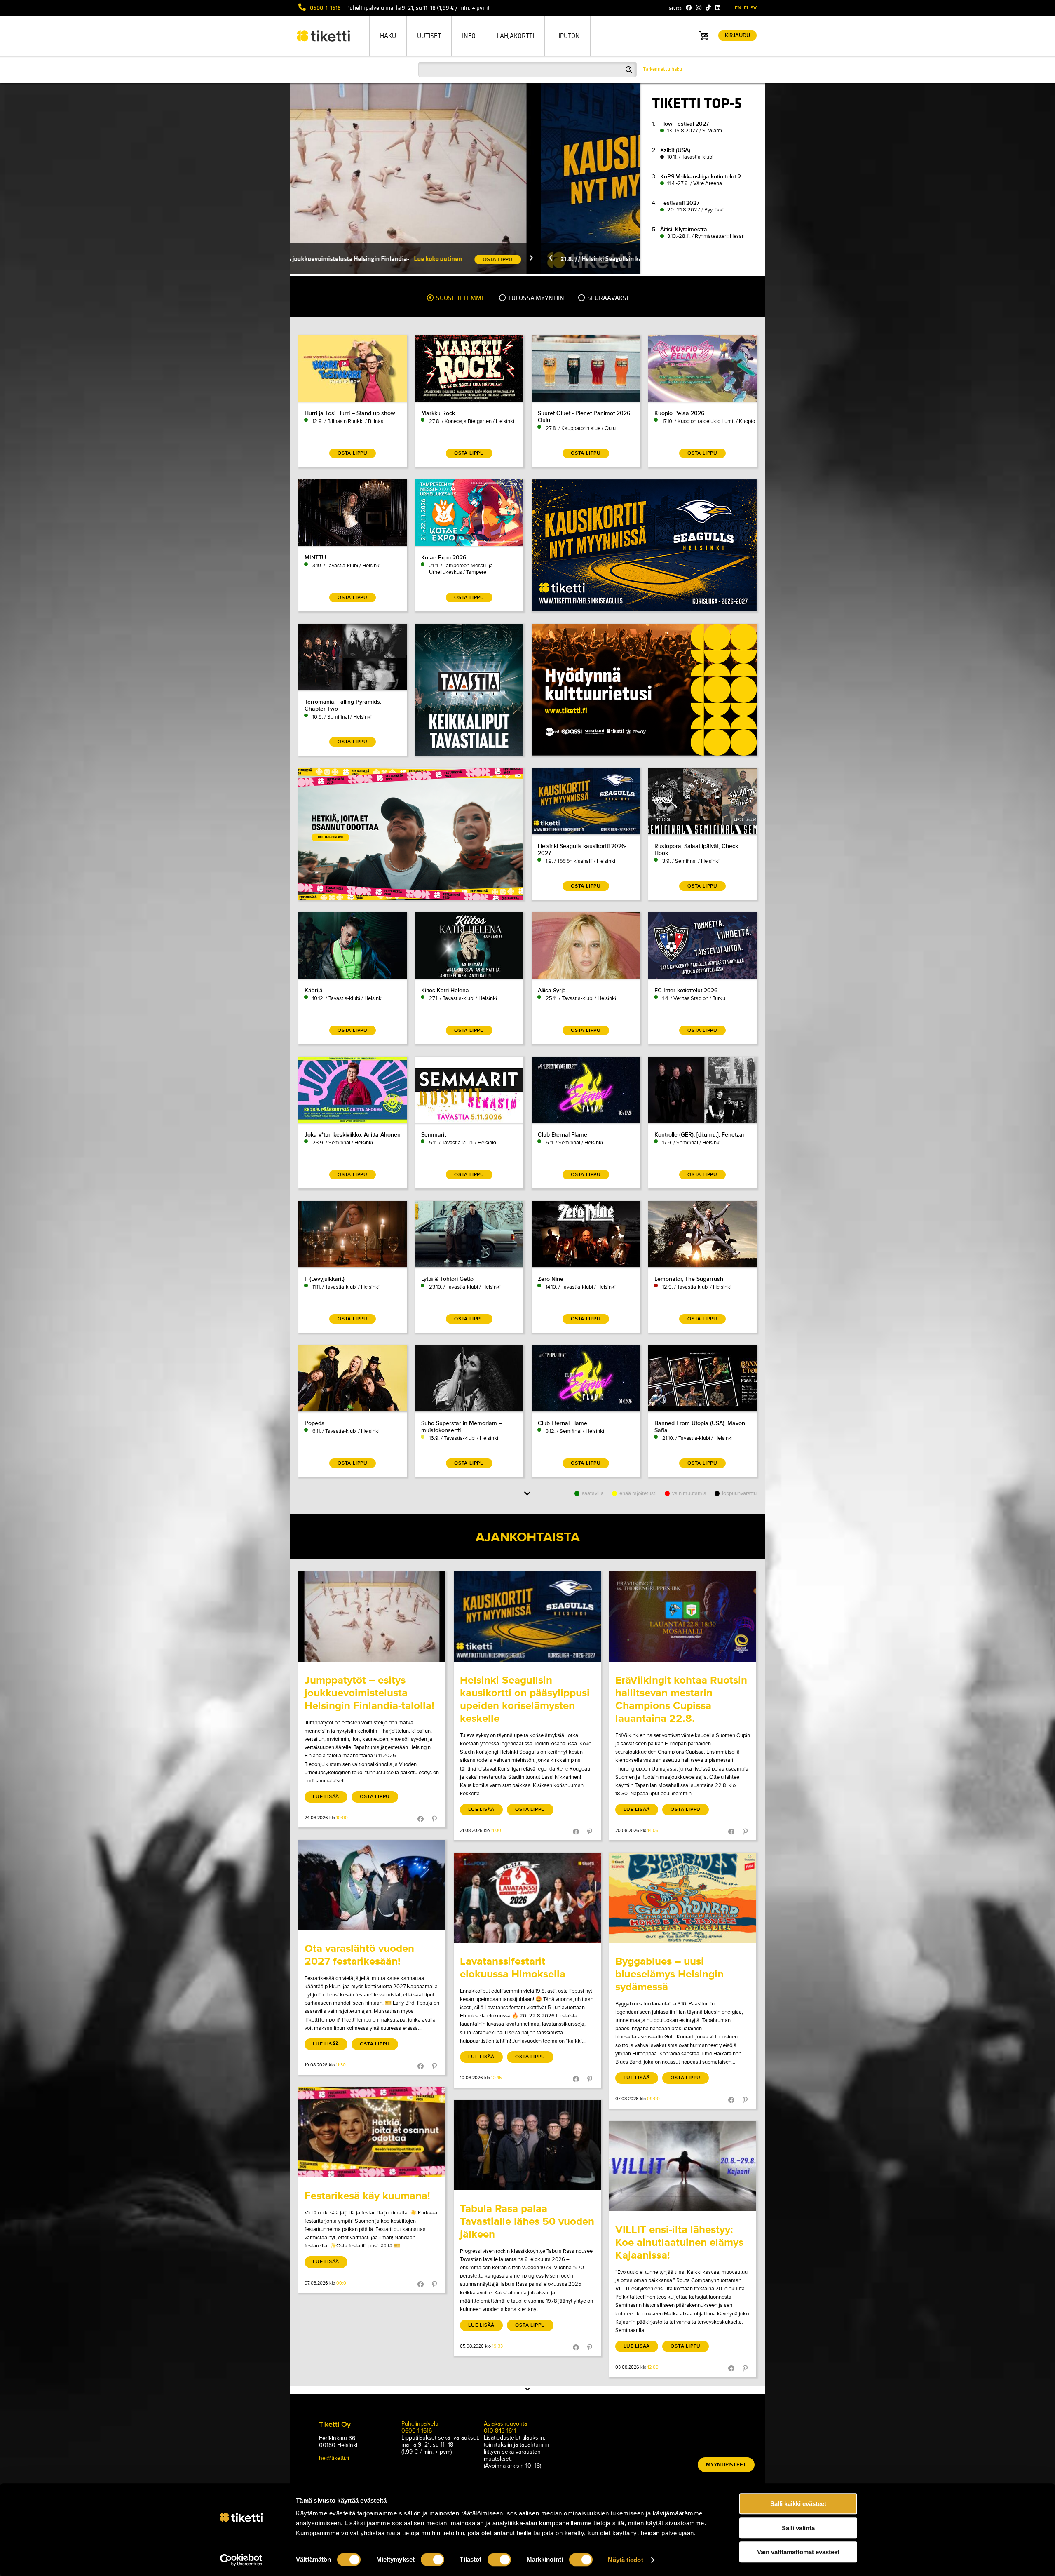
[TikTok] (708, 8)
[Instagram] (699, 8)
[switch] (433, 2560)
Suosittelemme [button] (460, 298)
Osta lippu (375, 1797)
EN (738, 8)
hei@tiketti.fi (334, 2458)
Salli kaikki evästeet (798, 2504)
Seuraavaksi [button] (607, 298)
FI (746, 8)
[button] (332, 259)
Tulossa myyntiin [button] (536, 298)
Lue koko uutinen (588, 259)
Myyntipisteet (726, 2465)
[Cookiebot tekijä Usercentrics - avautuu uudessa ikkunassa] (241, 2560)
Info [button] (469, 36)
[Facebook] (689, 8)
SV (754, 8)
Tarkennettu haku (662, 69)
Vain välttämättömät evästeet (798, 2552)
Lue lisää (326, 1797)
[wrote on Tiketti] (372, 1617)
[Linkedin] (718, 8)
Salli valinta (798, 2528)
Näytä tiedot (625, 2560)
